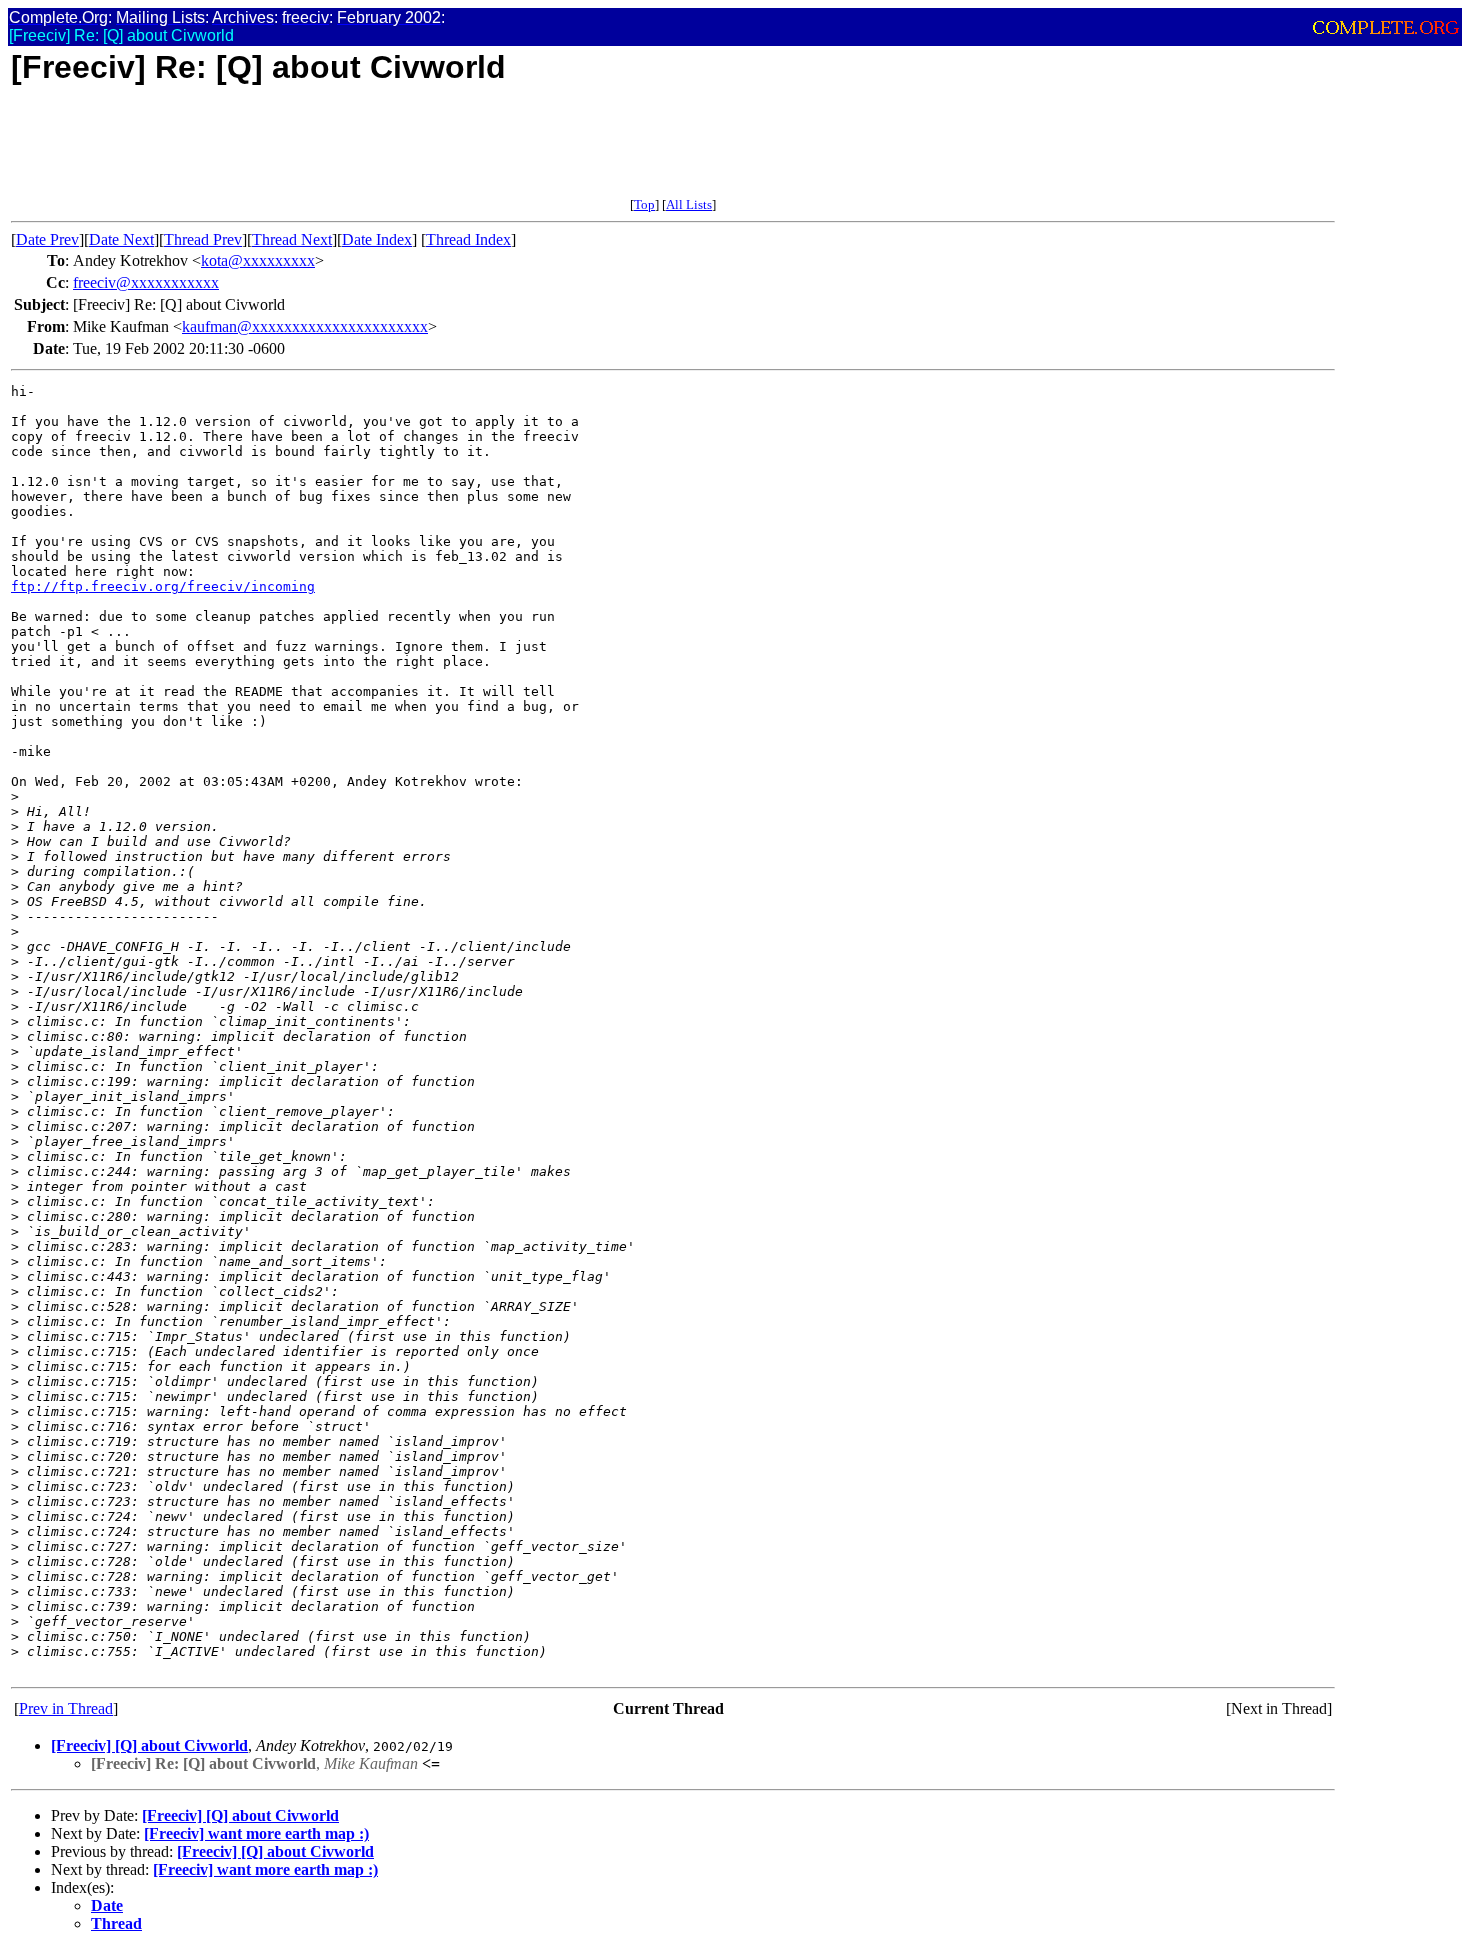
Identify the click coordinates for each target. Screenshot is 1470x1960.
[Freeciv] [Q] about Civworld (149, 1745)
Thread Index (468, 239)
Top (644, 204)
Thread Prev (203, 239)
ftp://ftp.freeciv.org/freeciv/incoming (163, 586)
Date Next (121, 239)
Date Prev (47, 239)
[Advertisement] (375, 152)
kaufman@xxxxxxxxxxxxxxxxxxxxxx (305, 326)
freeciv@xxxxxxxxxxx (146, 282)
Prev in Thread (66, 1708)
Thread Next (292, 239)
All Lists (689, 204)
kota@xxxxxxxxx (258, 260)
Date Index (377, 239)
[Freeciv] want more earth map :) (256, 1833)
